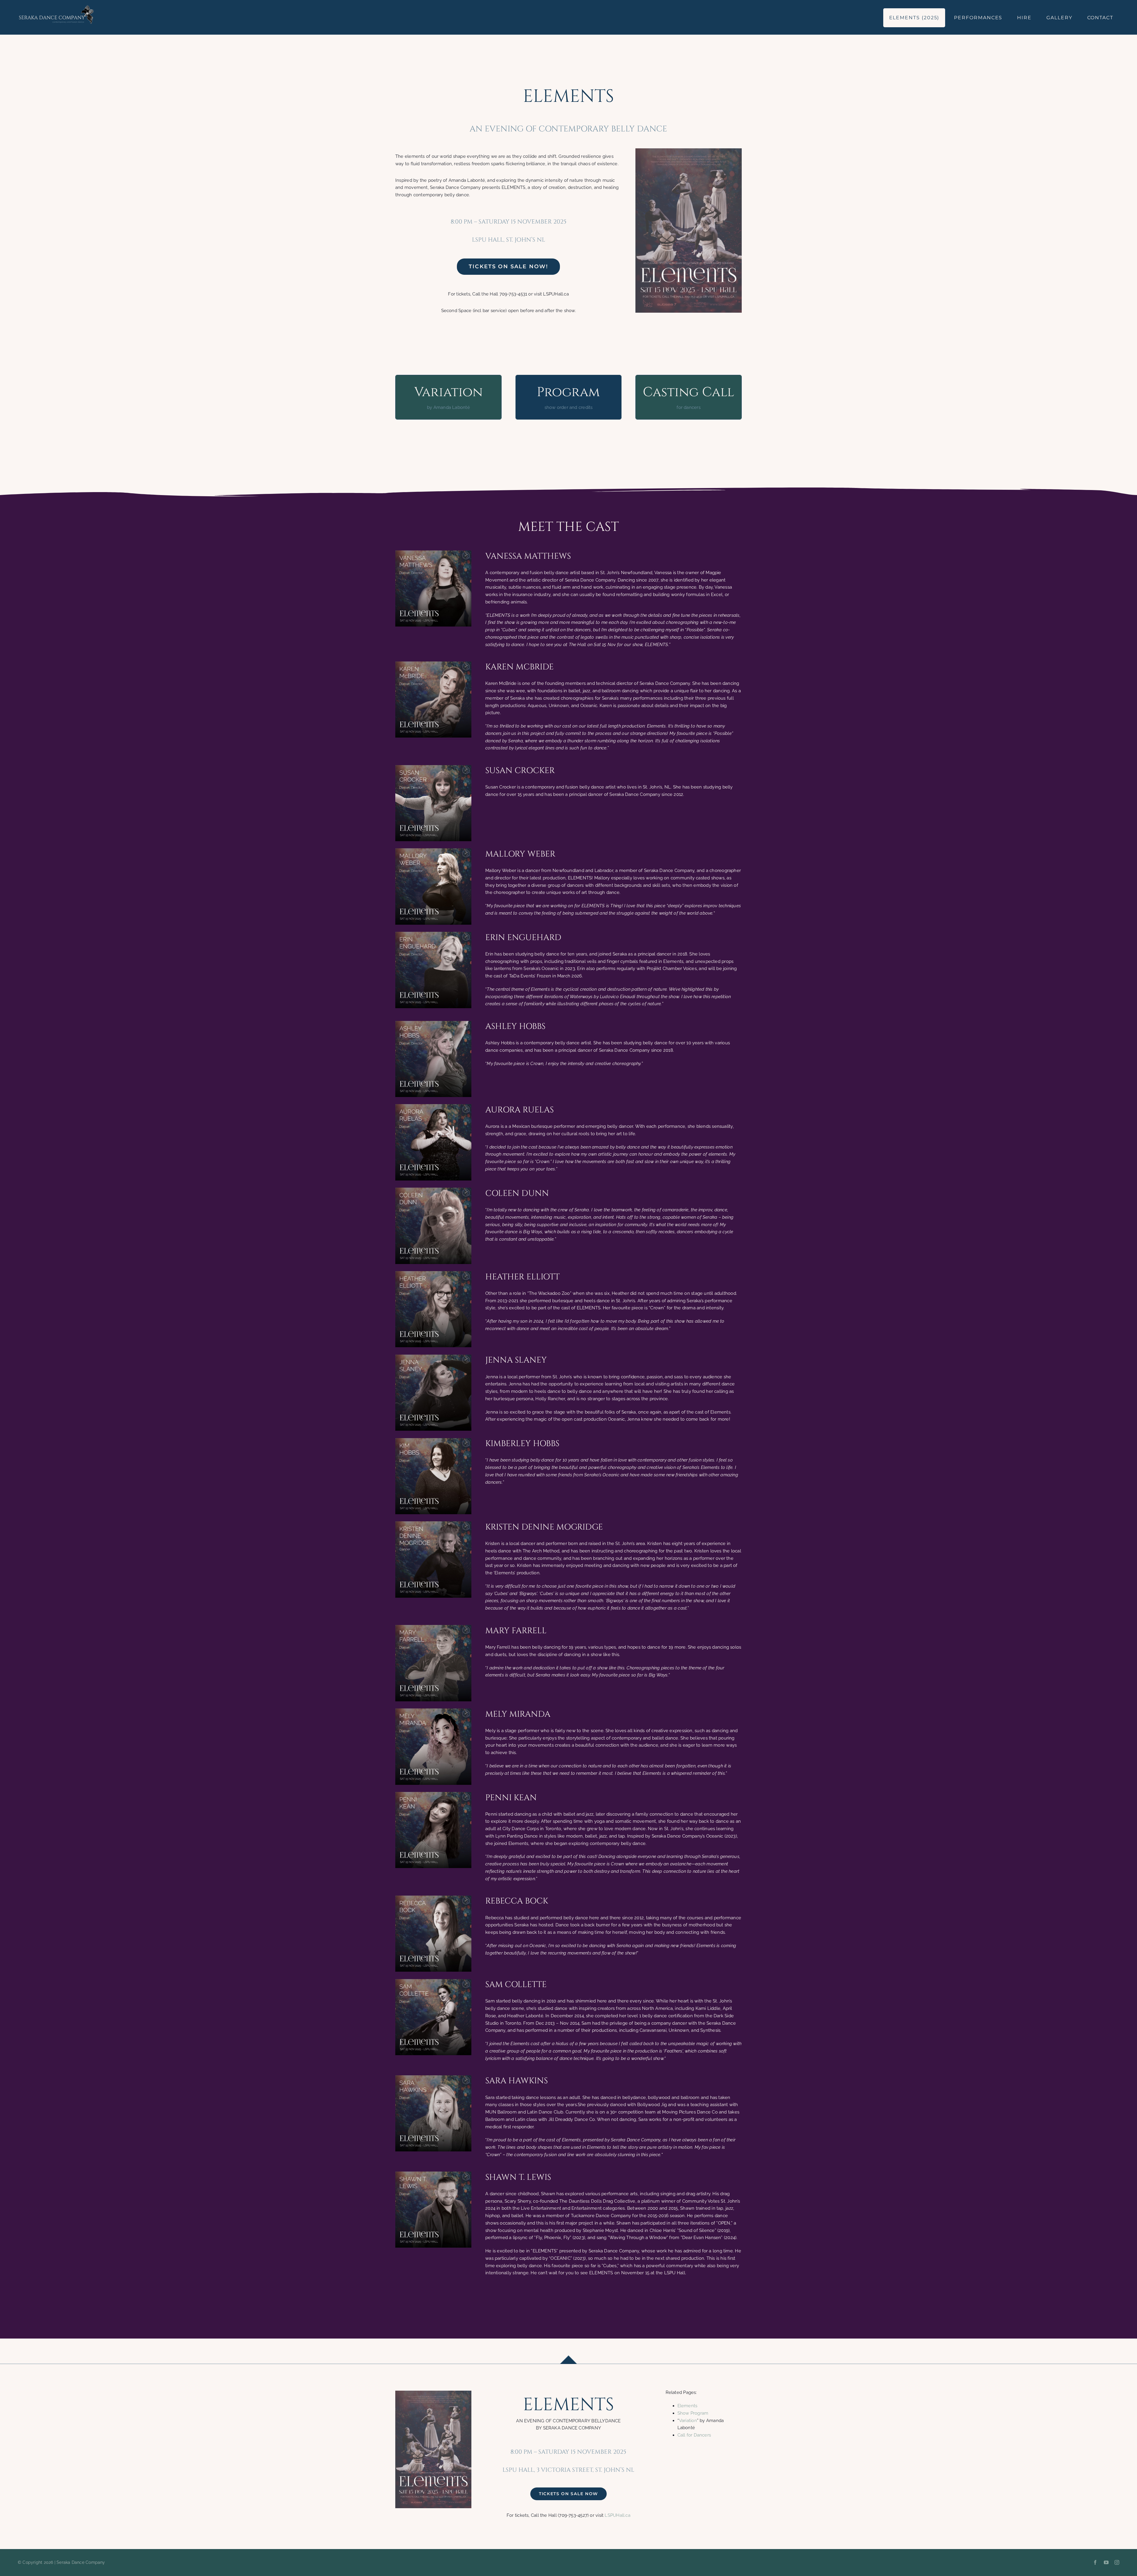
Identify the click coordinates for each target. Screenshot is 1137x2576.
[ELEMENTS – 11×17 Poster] (689, 150)
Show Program (693, 2413)
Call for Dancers (694, 2435)
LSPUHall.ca (617, 2515)
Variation (688, 2421)
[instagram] (1117, 2562)
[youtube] (1106, 2562)
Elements (688, 2406)
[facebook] (1095, 2562)
